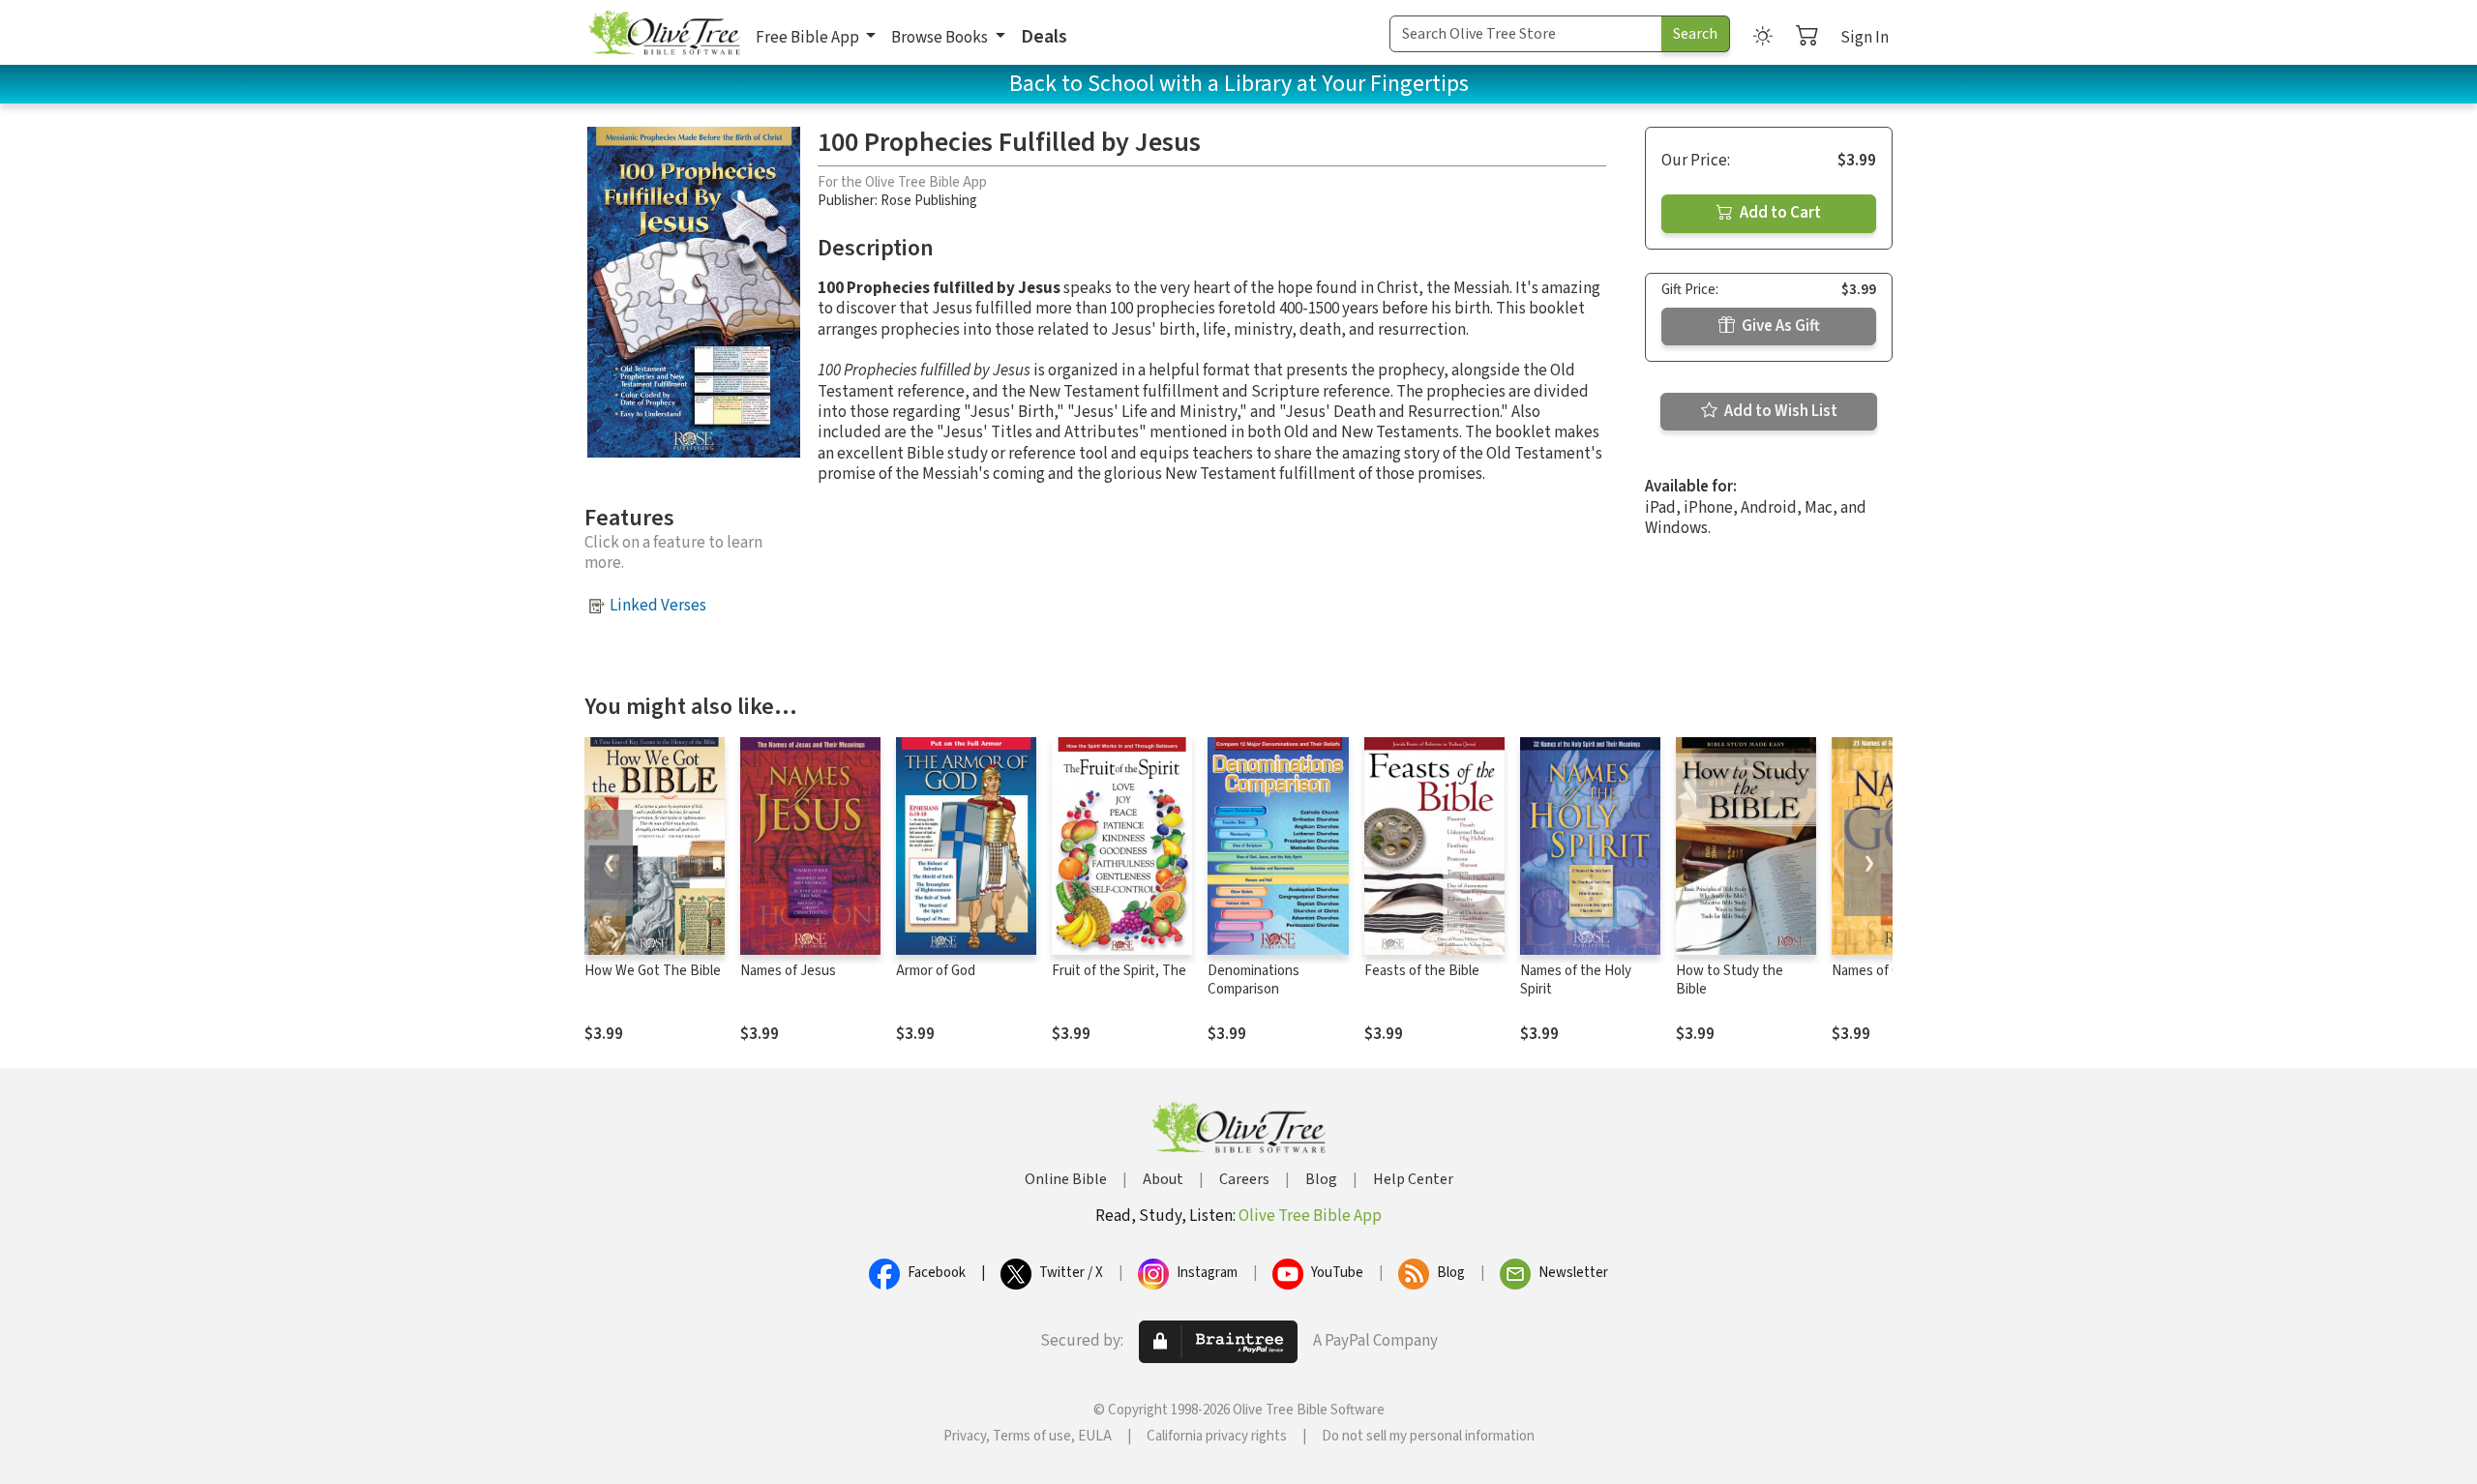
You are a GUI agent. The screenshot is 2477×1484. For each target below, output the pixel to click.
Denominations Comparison (1253, 980)
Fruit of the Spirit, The (1119, 971)
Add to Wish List (1779, 411)
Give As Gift (1779, 326)
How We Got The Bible (653, 971)
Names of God (1874, 971)
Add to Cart (1779, 213)
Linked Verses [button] (658, 606)
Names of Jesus (788, 971)
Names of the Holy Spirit (1576, 980)
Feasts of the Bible (1422, 971)
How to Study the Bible (1730, 980)
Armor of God (936, 971)
